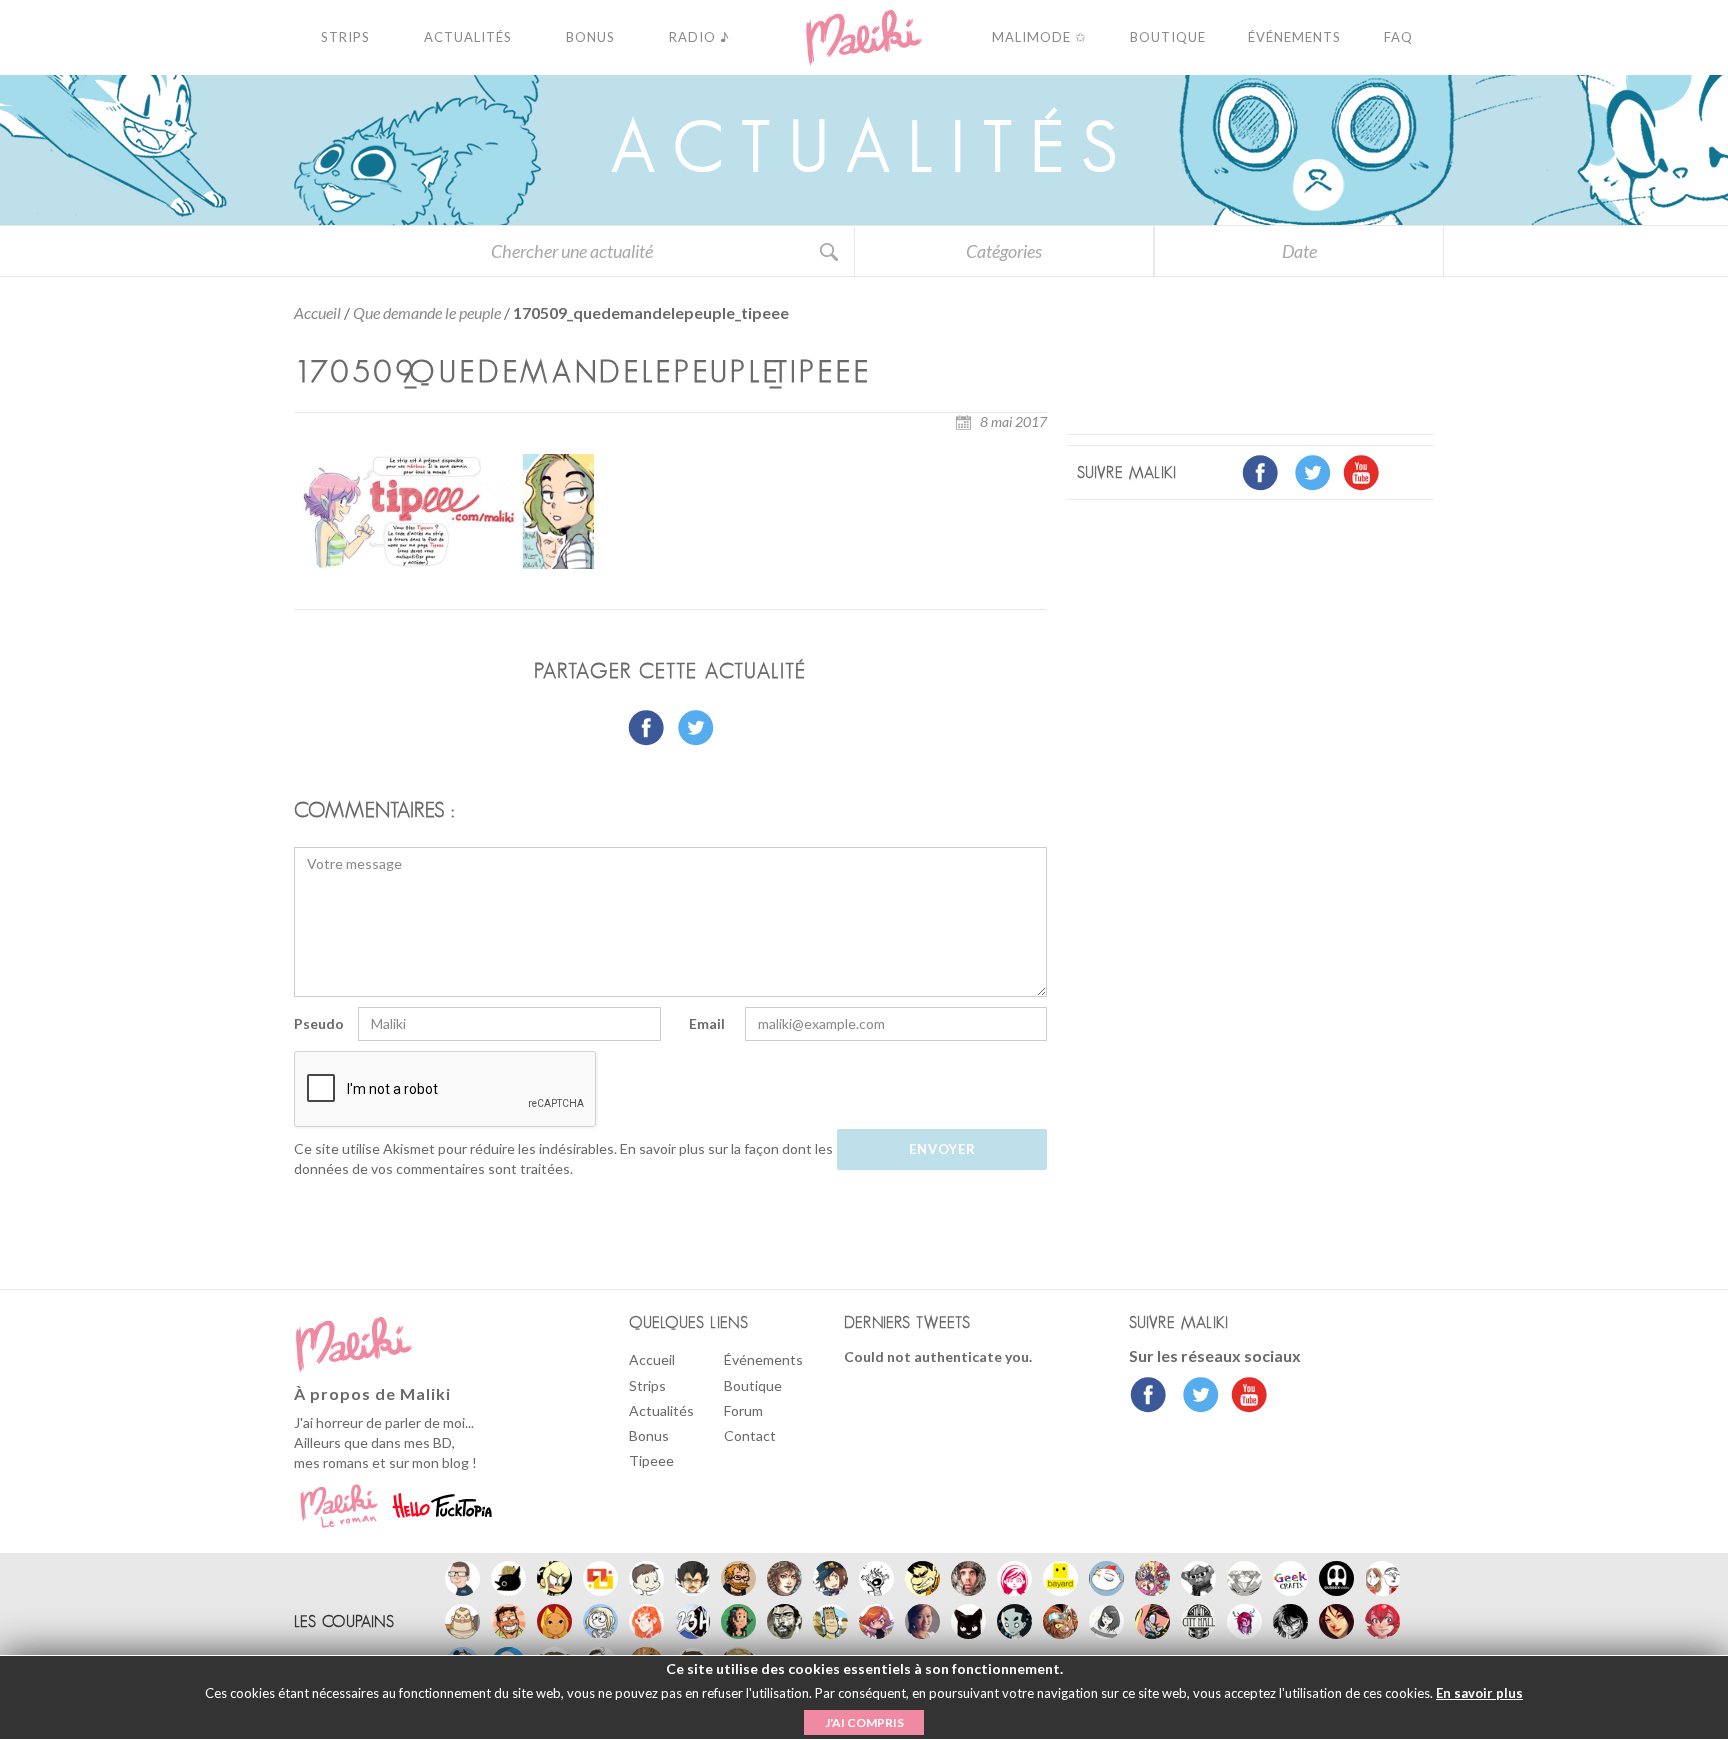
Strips (647, 1385)
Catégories (1004, 251)
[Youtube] (1244, 1397)
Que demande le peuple (427, 312)
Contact (750, 1435)
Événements (763, 1359)
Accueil (317, 312)
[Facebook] (1148, 1397)
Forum (743, 1410)
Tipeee (651, 1460)
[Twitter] (1195, 1397)
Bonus (649, 1435)
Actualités (661, 1410)
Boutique (753, 1385)
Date (1299, 251)
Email (707, 1023)
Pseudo (319, 1023)
